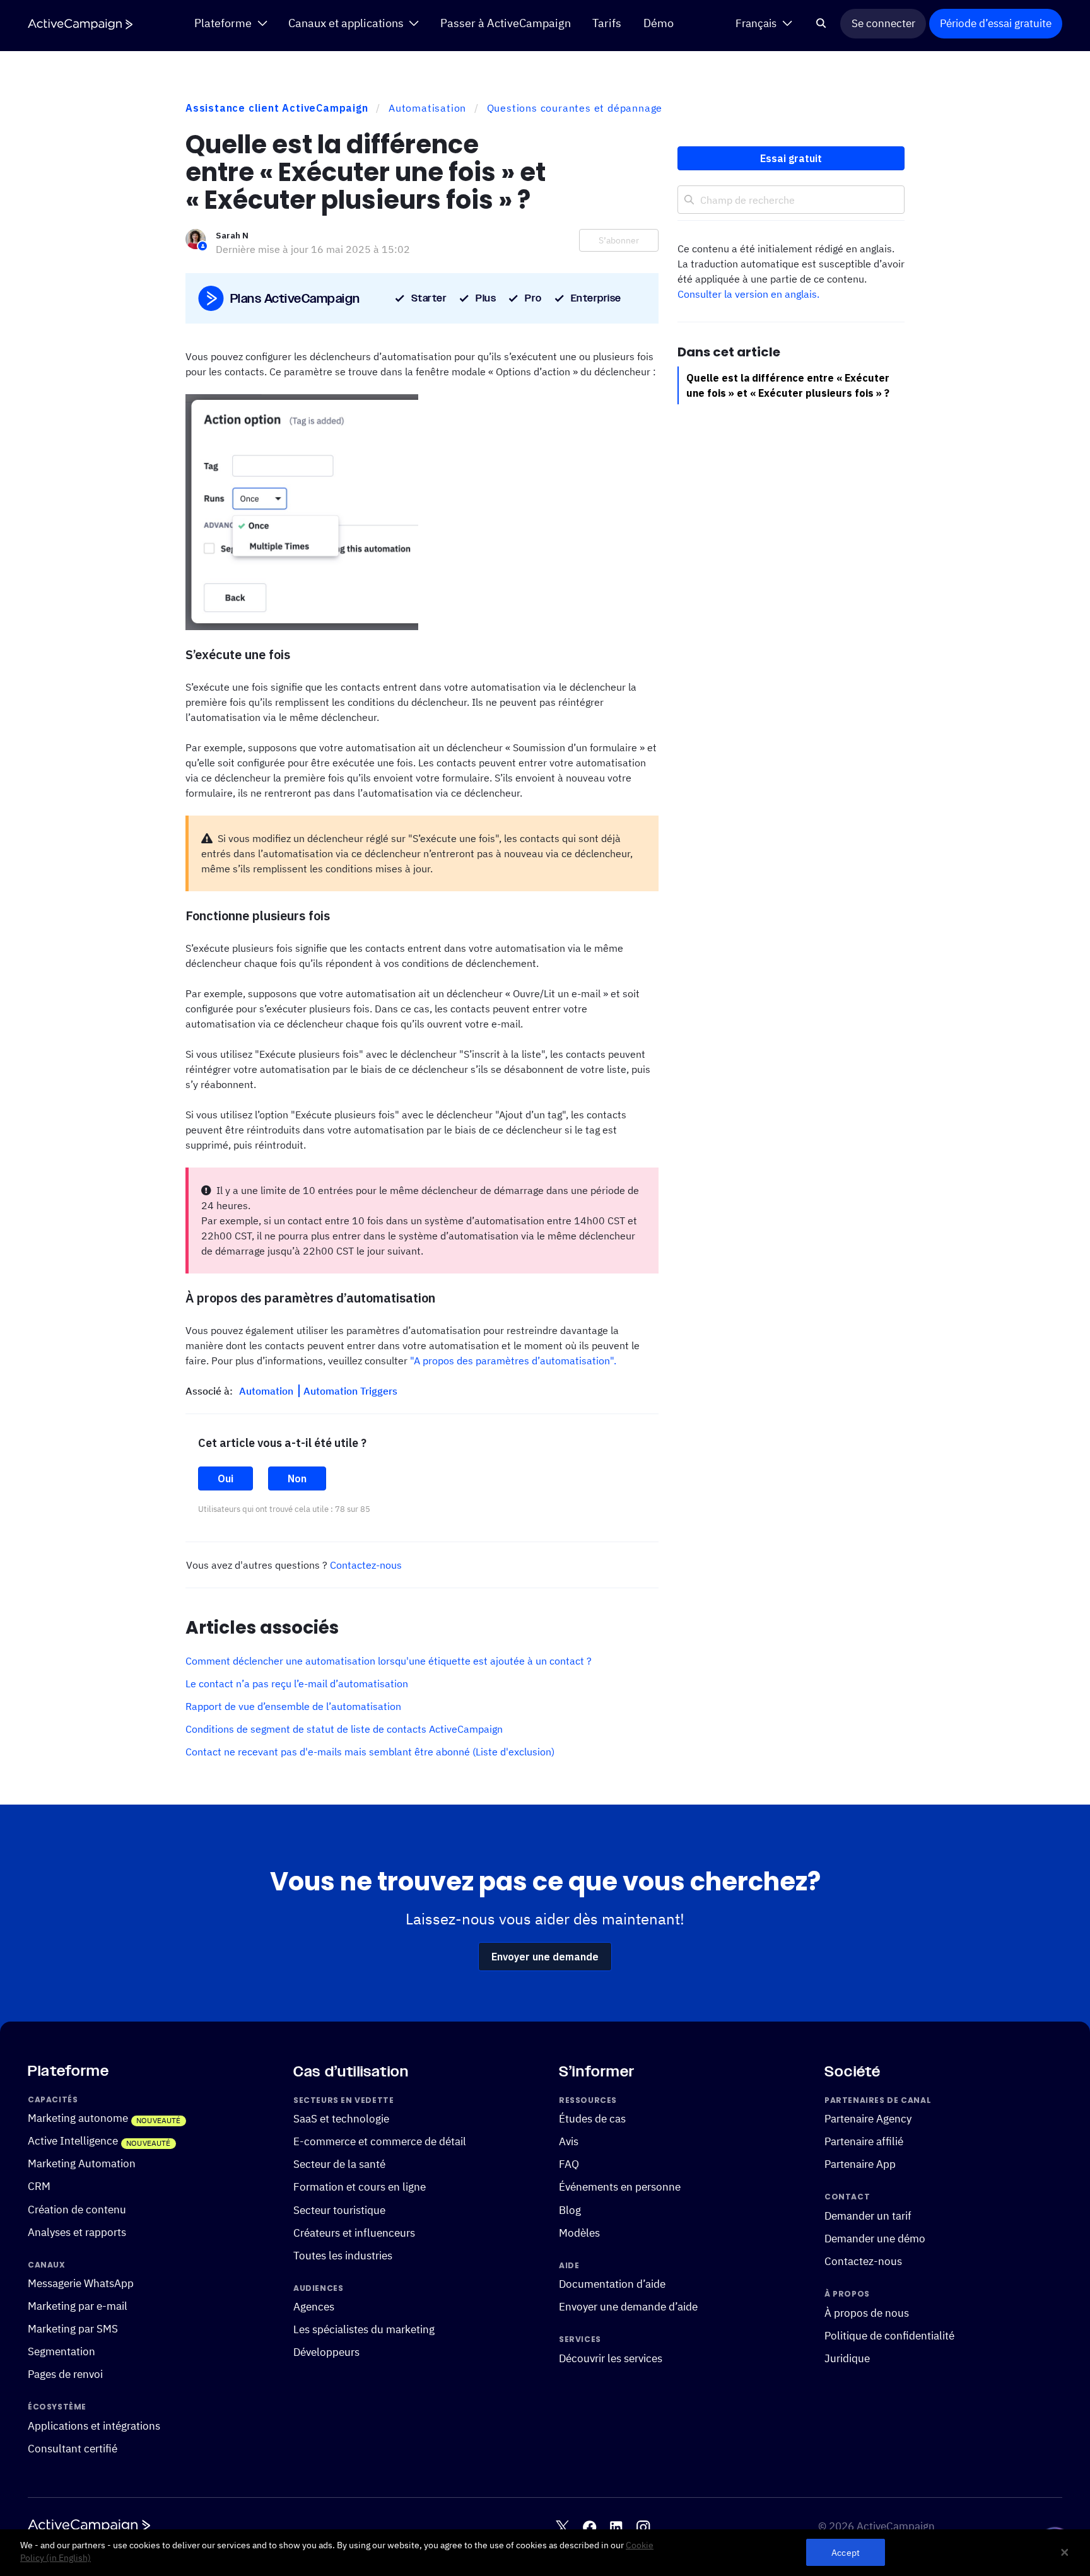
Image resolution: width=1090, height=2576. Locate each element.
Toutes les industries (343, 2255)
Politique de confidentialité (889, 2336)
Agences (314, 2307)
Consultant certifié (73, 2449)
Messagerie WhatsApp (81, 2283)
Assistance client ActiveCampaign (277, 108)
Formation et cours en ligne (360, 2187)
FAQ (569, 2164)
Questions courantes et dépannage (575, 108)
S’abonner (619, 240)
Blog (570, 2210)
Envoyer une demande (545, 1957)
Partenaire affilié (864, 2141)
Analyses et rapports (77, 2232)
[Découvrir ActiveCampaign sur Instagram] (643, 2527)
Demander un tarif (868, 2216)
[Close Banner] (1065, 2553)
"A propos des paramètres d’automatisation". (513, 1361)
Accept (846, 2552)
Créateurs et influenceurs (354, 2232)
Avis (569, 2141)
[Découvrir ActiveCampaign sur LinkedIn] (616, 2527)
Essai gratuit (791, 158)
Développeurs (326, 2352)
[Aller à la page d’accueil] (80, 24)
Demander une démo (875, 2239)
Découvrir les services (611, 2358)
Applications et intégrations (94, 2426)
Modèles (579, 2232)
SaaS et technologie (341, 2119)
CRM (39, 2186)
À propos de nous (867, 2313)
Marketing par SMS (73, 2329)
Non (297, 1478)
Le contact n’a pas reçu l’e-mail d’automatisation (297, 1683)
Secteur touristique (339, 2210)
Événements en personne (620, 2187)
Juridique (847, 2358)
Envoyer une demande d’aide (628, 2307)
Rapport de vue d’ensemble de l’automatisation (293, 1706)
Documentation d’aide (612, 2284)
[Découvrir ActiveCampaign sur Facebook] (589, 2527)
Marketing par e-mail (78, 2306)
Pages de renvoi (65, 2374)
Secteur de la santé (339, 2164)
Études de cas (592, 2119)
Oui (226, 1478)
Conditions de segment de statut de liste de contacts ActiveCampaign (344, 1729)
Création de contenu (77, 2209)
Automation (267, 1391)
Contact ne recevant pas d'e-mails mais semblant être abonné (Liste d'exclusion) (370, 1752)
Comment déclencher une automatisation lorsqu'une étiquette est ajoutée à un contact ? (389, 1661)
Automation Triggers (350, 1391)
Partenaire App (860, 2164)
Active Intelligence (73, 2141)
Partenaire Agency (868, 2119)
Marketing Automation (82, 2163)
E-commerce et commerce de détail (380, 2141)
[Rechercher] (822, 24)
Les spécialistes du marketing (364, 2329)
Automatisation (427, 108)
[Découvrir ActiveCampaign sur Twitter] (562, 2527)
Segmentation (62, 2351)
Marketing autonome (78, 2118)
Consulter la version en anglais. (748, 294)
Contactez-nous (366, 1565)
